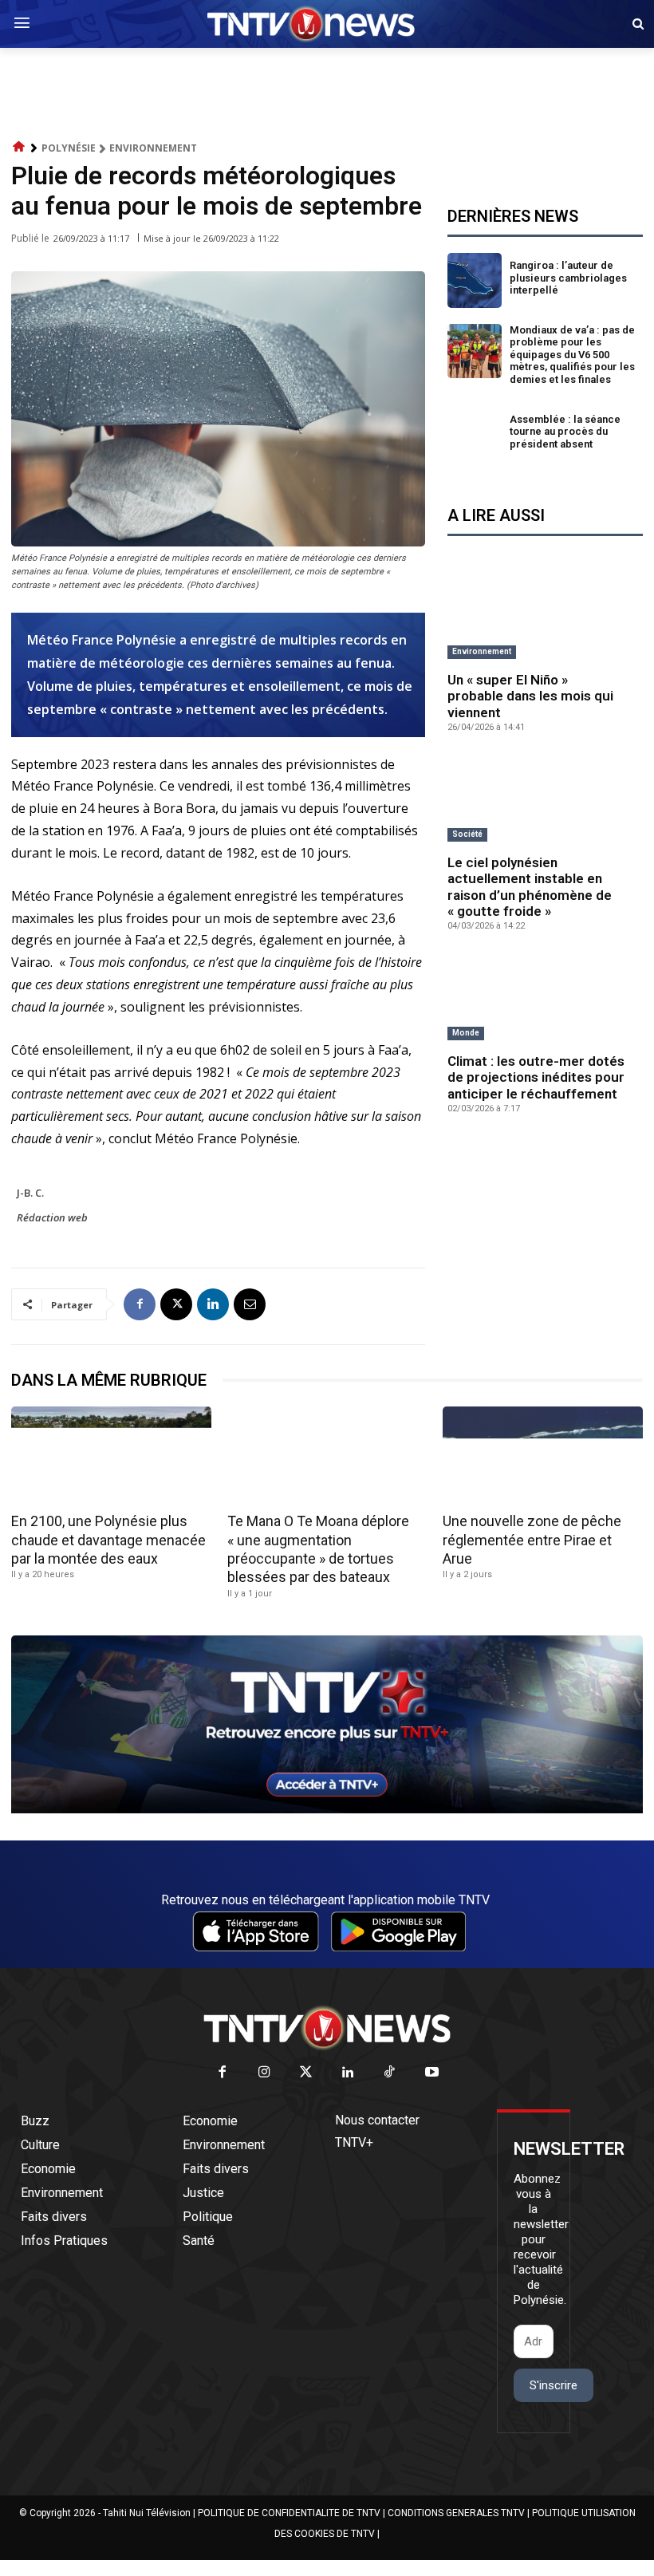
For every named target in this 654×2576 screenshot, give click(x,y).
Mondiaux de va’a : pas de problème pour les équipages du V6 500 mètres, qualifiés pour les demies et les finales (572, 355)
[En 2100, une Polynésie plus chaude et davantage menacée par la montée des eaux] (111, 1456)
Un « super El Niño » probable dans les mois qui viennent (530, 696)
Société (467, 834)
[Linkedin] (213, 1304)
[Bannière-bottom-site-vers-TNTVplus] (327, 1809)
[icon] (19, 147)
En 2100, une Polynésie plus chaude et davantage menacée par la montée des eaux (108, 1540)
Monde (466, 1033)
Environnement (153, 148)
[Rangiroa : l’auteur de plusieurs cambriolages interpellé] (475, 280)
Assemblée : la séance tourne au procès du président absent (565, 432)
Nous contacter (377, 2120)
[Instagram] (264, 2073)
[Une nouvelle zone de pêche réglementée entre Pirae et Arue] (543, 1456)
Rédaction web (52, 1217)
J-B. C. (30, 1193)
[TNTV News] (327, 2028)
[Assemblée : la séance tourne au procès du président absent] (475, 434)
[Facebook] (140, 1304)
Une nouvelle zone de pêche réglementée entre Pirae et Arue (532, 1540)
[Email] (250, 1304)
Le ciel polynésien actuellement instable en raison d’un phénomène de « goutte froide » (530, 887)
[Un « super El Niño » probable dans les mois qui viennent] (545, 617)
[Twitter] (307, 2073)
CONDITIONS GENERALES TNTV (456, 2513)
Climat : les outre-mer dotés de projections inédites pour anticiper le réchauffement (536, 1077)
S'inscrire (554, 2385)
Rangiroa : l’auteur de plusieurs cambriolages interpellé (568, 278)
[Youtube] (432, 2073)
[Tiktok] (390, 2073)
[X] (176, 1304)
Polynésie (69, 148)
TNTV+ (354, 2142)
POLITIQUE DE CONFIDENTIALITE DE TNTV (289, 2513)
